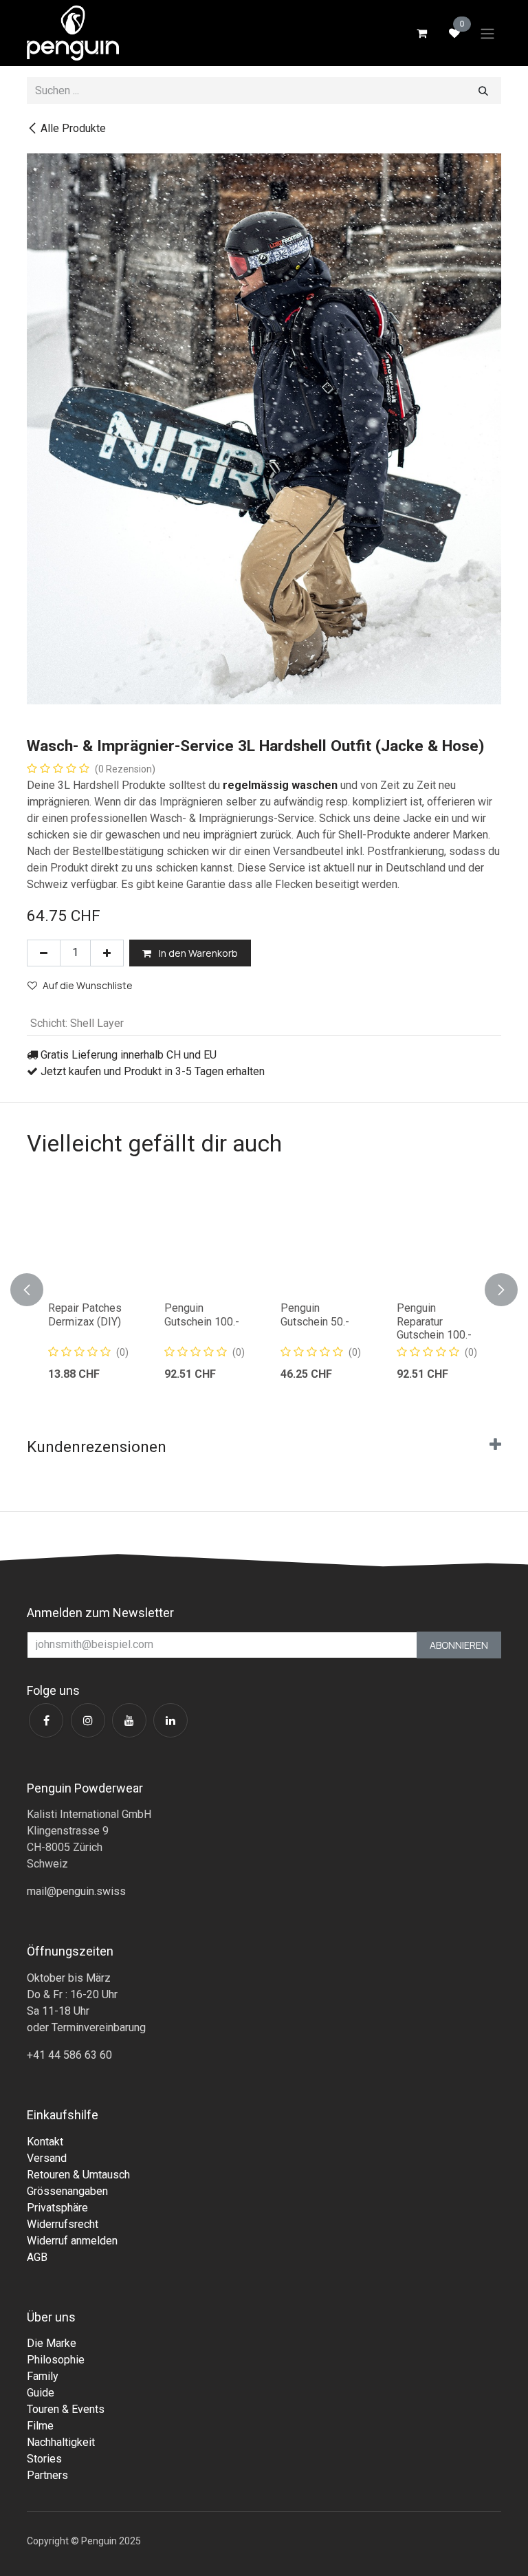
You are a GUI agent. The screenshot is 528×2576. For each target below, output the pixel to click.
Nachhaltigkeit (61, 2442)
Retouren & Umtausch (78, 2175)
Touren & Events (66, 2409)
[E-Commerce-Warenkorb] (421, 33)
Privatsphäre (57, 2208)
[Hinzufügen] (107, 953)
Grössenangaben (67, 2191)
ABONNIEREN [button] (459, 1645)
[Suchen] (483, 90)
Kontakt (45, 2142)
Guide (41, 2393)
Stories (44, 2459)
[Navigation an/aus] (487, 33)
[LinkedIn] (170, 1720)
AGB (37, 2257)
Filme (40, 2426)
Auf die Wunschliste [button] (88, 985)
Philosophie (56, 2360)
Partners (47, 2475)
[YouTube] (129, 1720)
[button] (35, 1289)
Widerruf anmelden (72, 2241)
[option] (264, 1289)
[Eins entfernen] (44, 953)
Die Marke (52, 2343)
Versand (47, 2158)
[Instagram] (88, 1720)
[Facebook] (46, 1720)
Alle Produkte (73, 128)
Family (43, 2376)
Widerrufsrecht (63, 2224)
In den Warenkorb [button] (197, 953)
